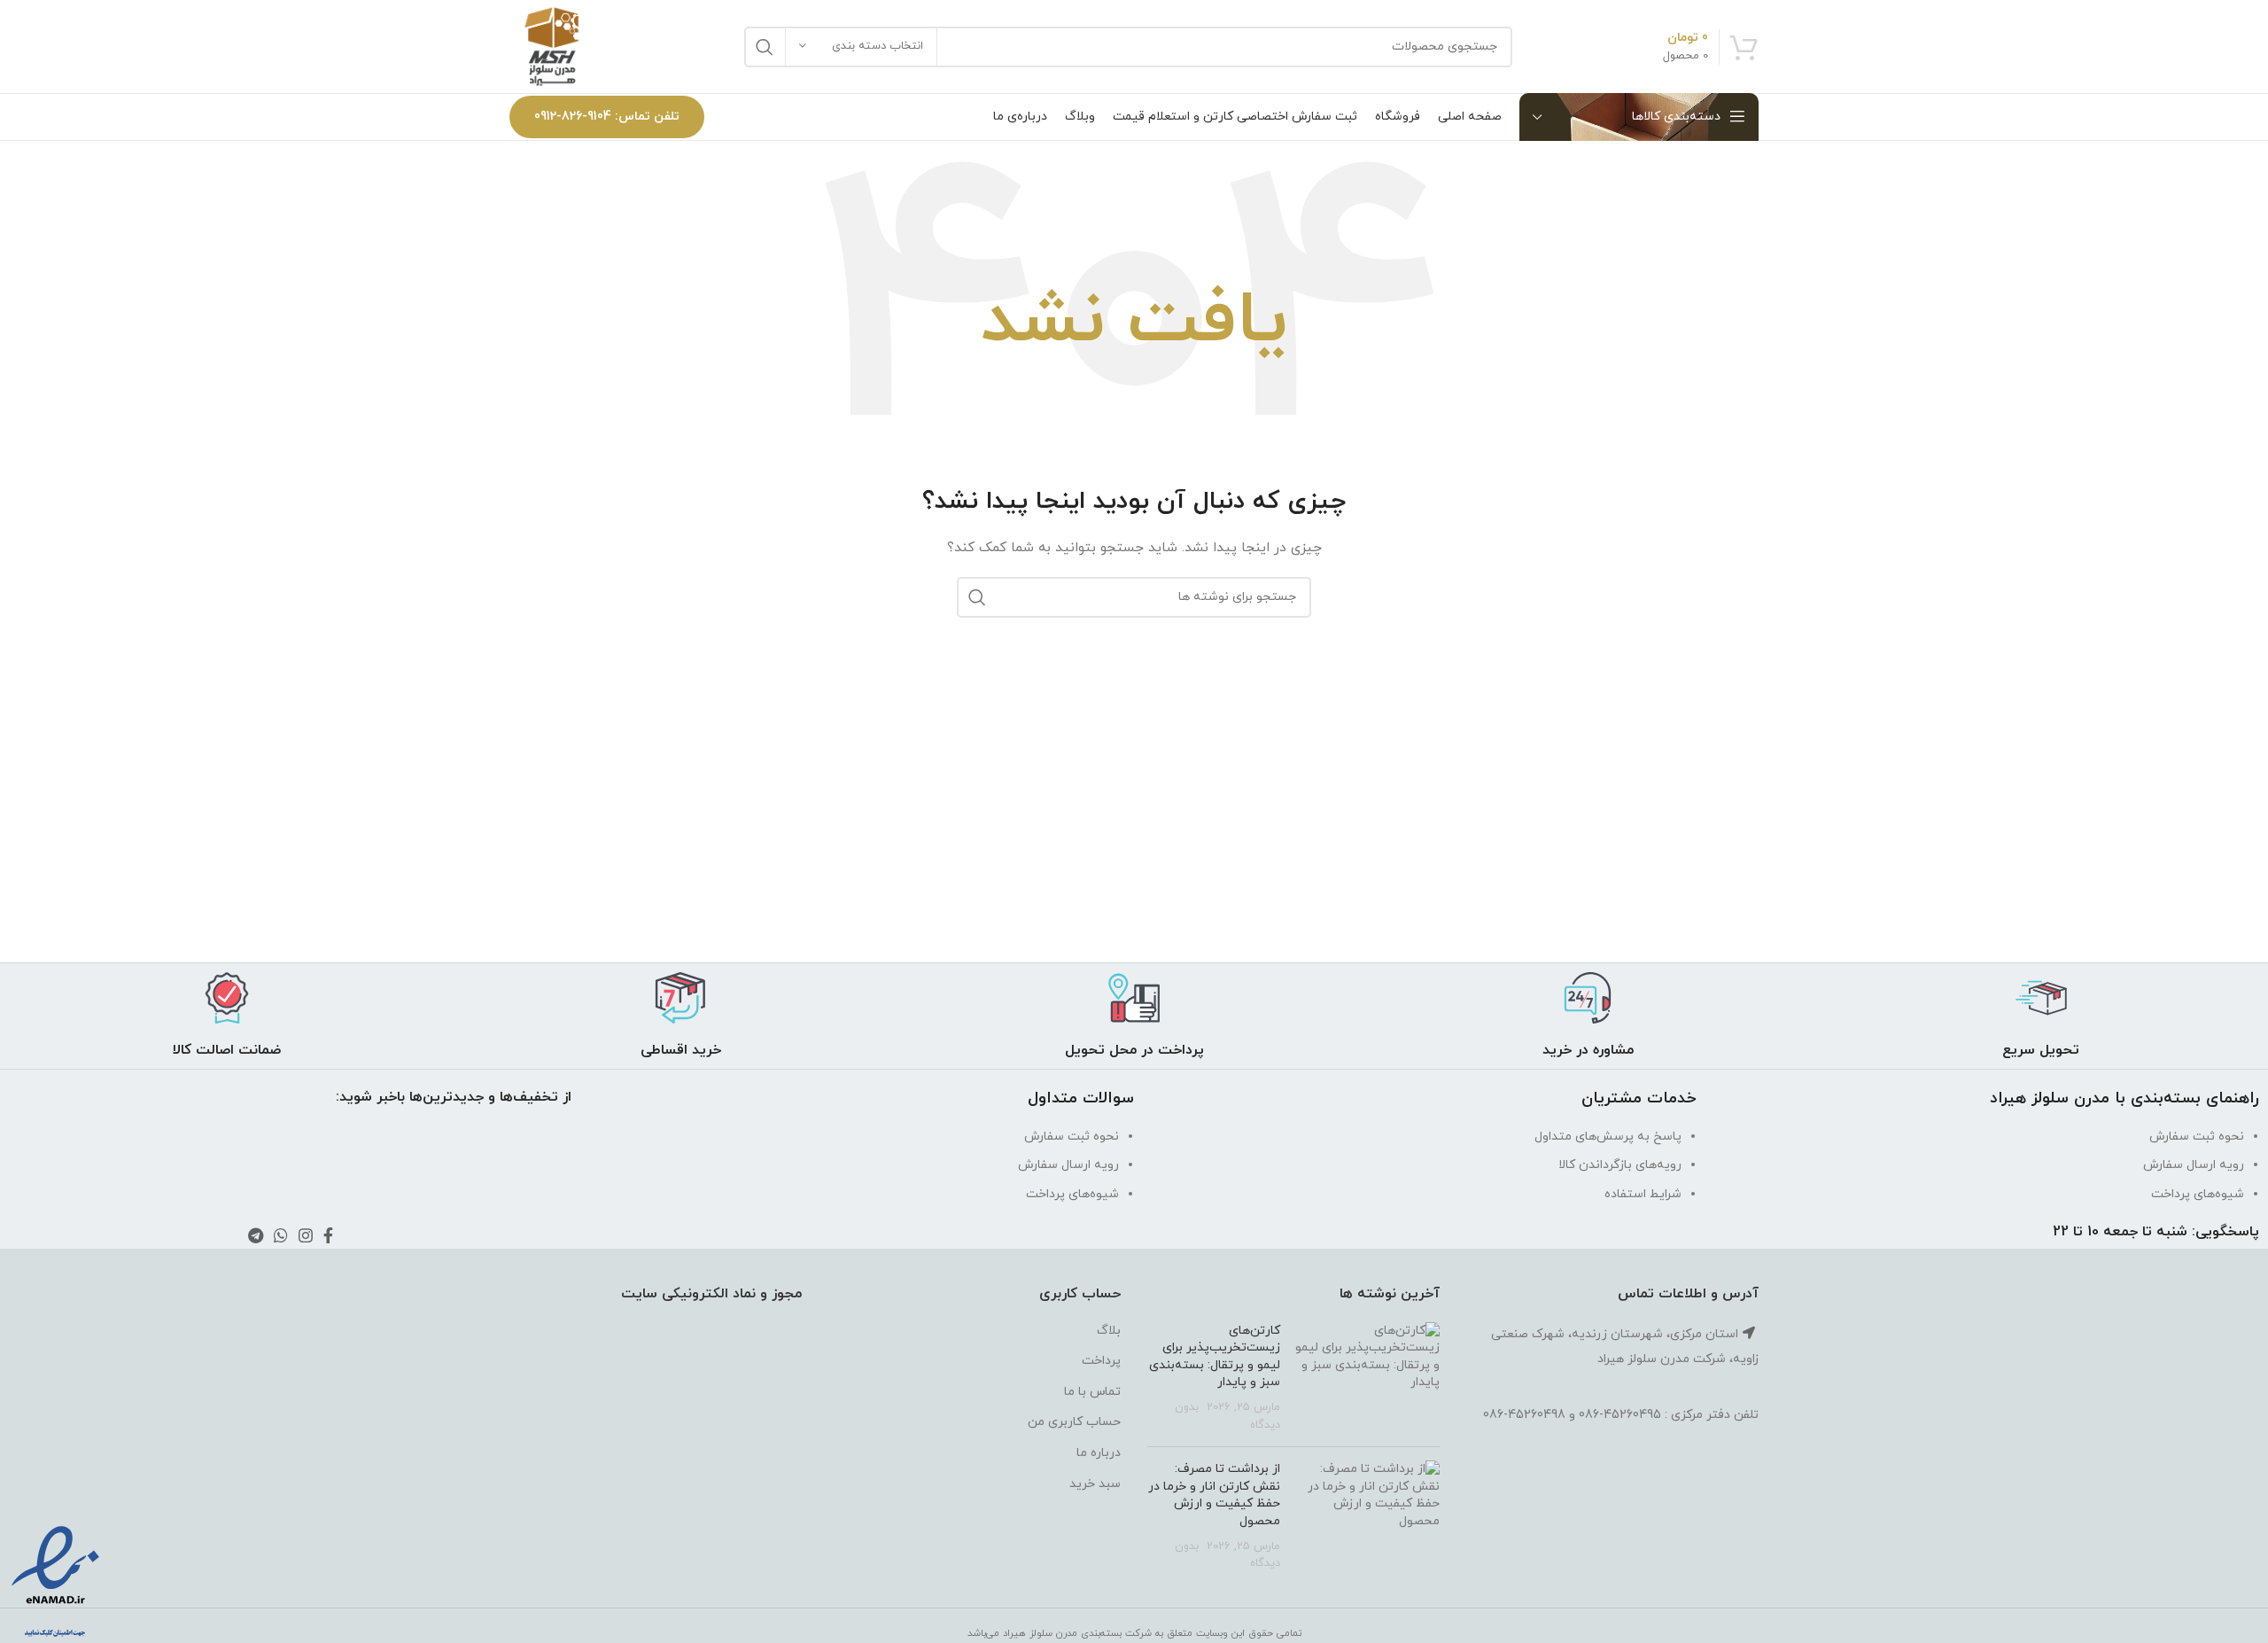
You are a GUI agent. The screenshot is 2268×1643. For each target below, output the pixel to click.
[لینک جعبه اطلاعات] (2041, 1016)
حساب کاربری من (1074, 1422)
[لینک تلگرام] (256, 1235)
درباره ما (1099, 1453)
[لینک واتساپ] (281, 1235)
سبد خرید (1095, 1484)
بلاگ (1109, 1331)
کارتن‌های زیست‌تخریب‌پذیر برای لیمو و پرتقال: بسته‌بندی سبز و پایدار (1215, 1357)
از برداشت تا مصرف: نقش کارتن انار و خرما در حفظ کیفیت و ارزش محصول (1214, 1495)
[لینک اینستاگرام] (306, 1235)
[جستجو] (765, 47)
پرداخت (1101, 1361)
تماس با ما (1092, 1392)
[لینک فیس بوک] (328, 1235)
